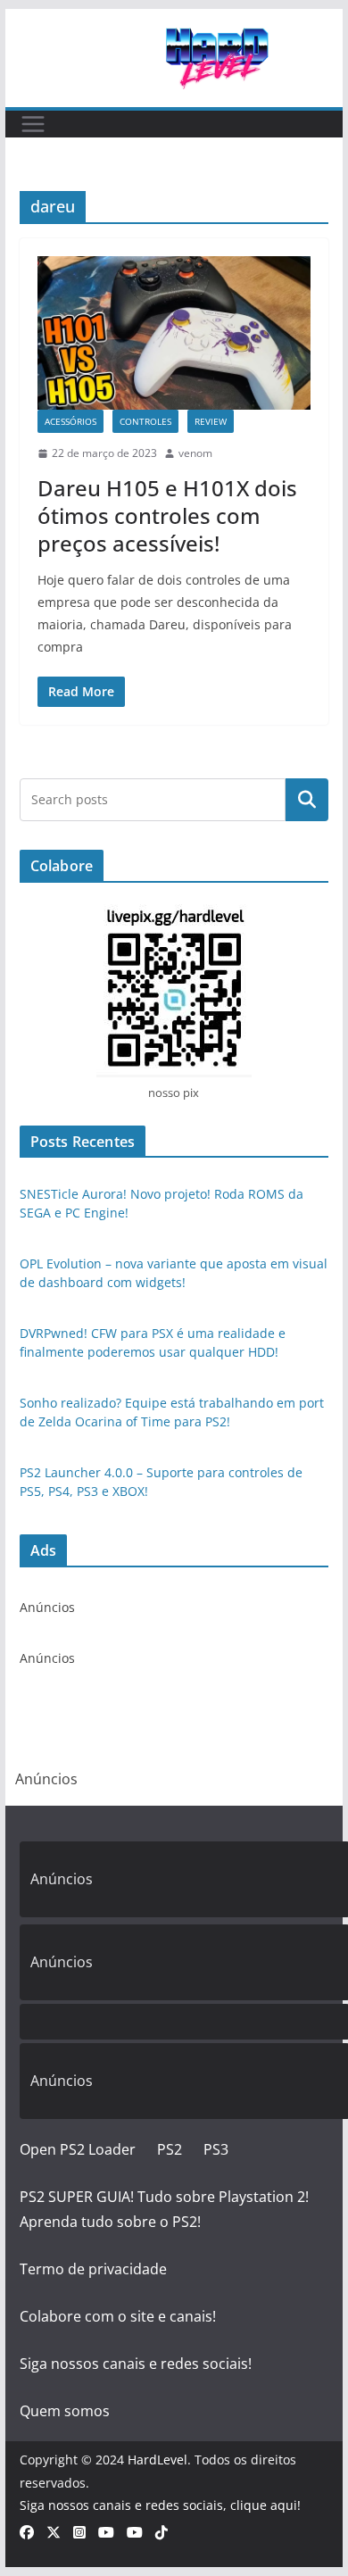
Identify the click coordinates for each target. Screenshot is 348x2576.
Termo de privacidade (93, 2269)
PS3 (216, 2149)
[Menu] (33, 124)
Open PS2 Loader (78, 2149)
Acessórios (70, 421)
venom (195, 453)
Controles (145, 421)
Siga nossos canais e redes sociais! (136, 2364)
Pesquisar (307, 799)
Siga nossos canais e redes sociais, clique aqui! (160, 2505)
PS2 (170, 2149)
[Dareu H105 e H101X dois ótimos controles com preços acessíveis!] (174, 333)
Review (211, 421)
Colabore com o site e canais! (118, 2316)
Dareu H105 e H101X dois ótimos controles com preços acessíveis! (167, 515)
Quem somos (65, 2411)
